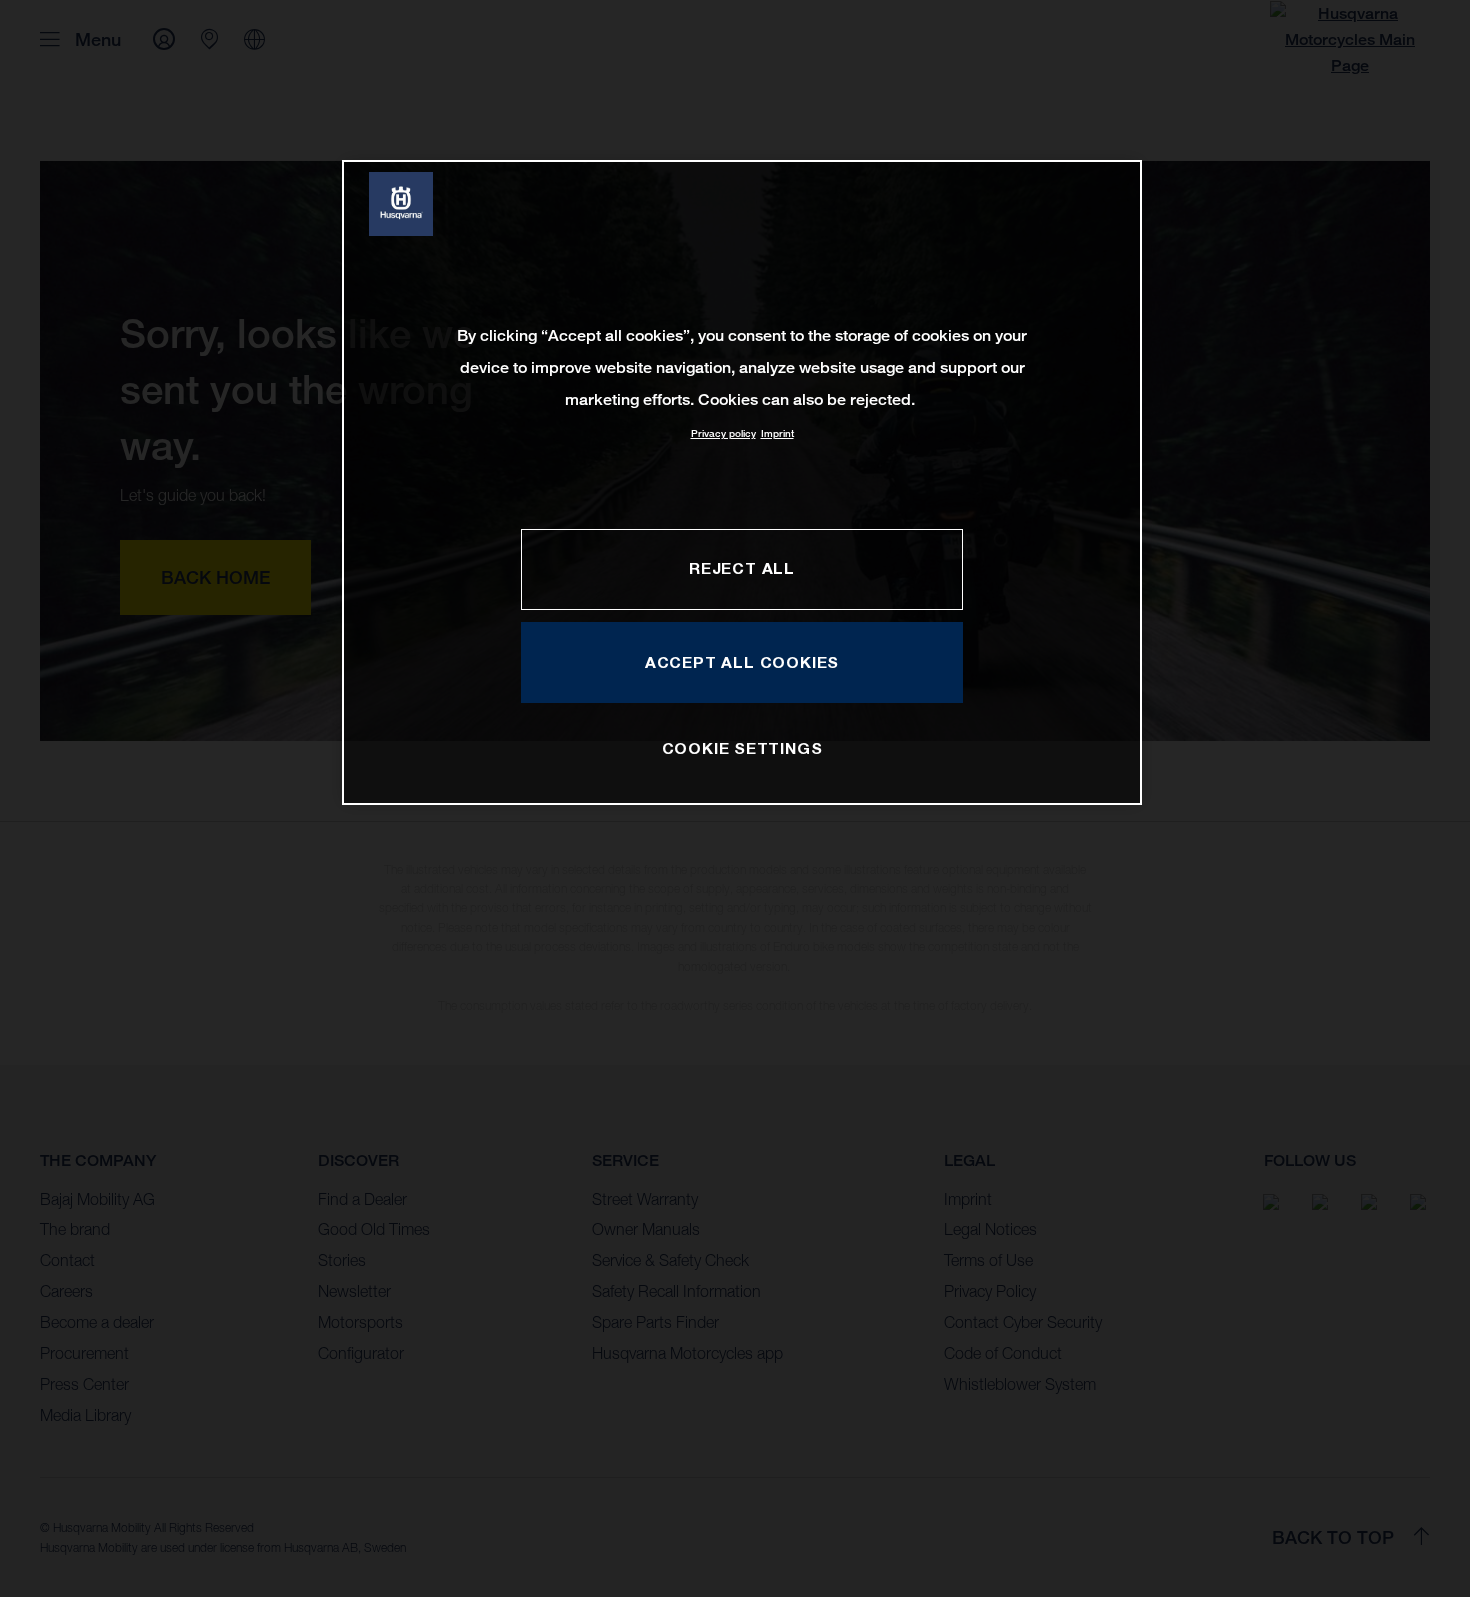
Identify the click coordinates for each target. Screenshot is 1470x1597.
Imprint (777, 433)
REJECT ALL (742, 568)
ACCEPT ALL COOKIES (742, 662)
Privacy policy (723, 433)
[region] (742, 482)
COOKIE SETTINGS (742, 748)
